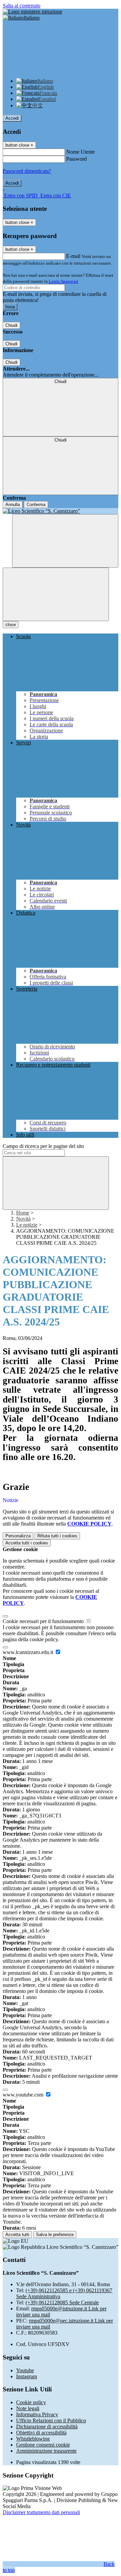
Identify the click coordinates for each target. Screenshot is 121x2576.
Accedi (12, 118)
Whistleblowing (33, 2439)
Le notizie (27, 1225)
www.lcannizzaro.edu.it (29, 1652)
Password (76, 159)
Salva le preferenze (55, 2235)
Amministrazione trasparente (46, 2451)
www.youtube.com (24, 2095)
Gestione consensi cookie (43, 2445)
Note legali (28, 2408)
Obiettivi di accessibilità (41, 2433)
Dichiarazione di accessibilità (47, 2427)
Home (23, 1213)
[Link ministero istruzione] (32, 12)
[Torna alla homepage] (61, 511)
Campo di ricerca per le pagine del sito (43, 1146)
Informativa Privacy (37, 2414)
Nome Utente (80, 152)
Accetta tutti (27, 1543)
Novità (23, 1219)
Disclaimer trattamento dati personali (41, 2512)
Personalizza (18, 1536)
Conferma (36, 505)
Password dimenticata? (27, 171)
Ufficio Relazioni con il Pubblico (51, 2420)
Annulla (13, 505)
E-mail (73, 256)
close (11, 625)
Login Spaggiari (64, 281)
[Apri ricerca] (65, 541)
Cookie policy (31, 2402)
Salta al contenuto (22, 6)
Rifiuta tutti (57, 1536)
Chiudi (11, 325)
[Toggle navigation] (56, 594)
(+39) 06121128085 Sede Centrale (62, 2302)
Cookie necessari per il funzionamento (44, 1621)
